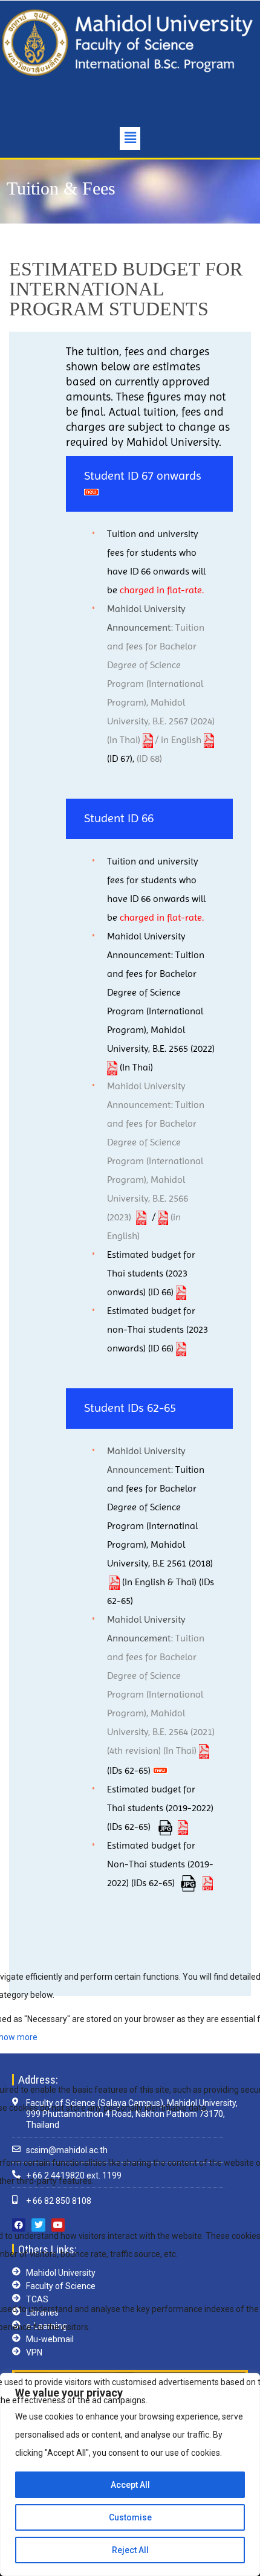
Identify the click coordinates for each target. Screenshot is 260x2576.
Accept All (130, 2485)
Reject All (130, 2550)
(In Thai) (125, 740)
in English (182, 740)
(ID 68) (149, 758)
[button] (130, 138)
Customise (130, 2517)
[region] (130, 2475)
